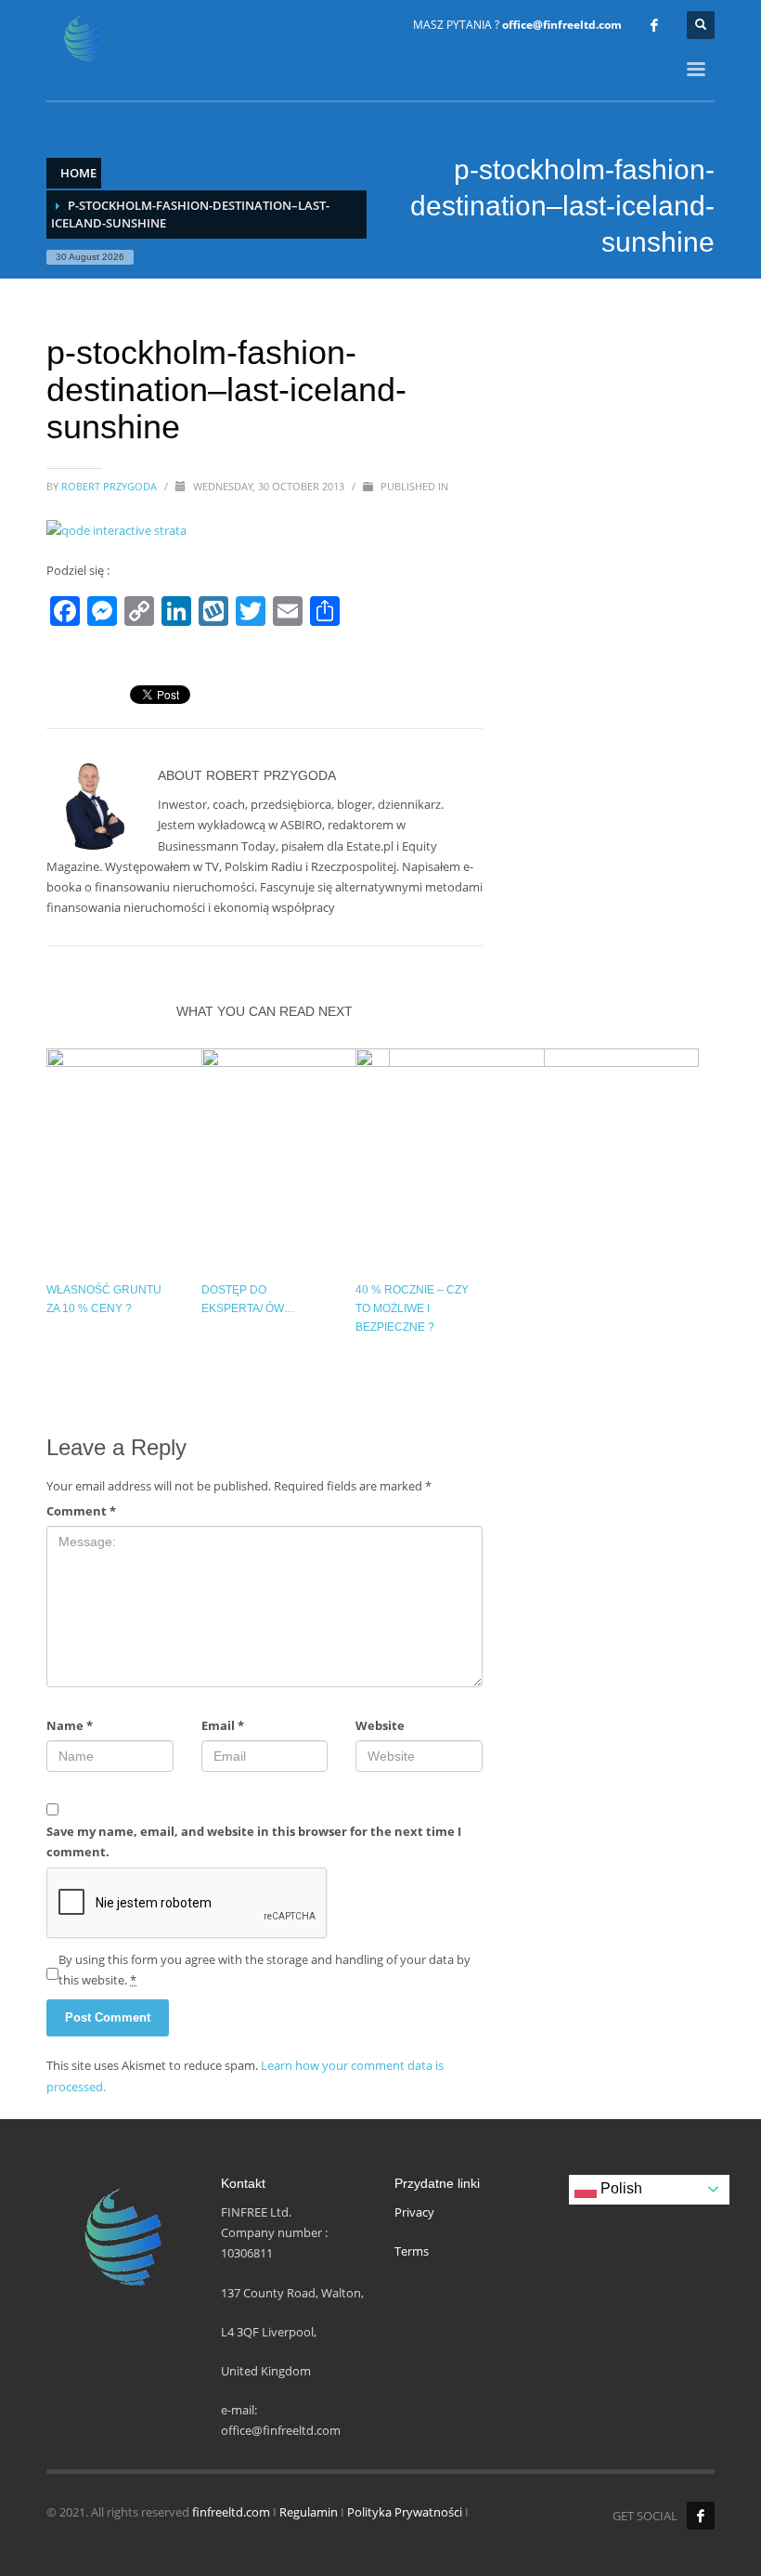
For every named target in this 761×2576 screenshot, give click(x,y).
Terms (412, 2251)
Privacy (414, 2212)
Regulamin (309, 2512)
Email (223, 1725)
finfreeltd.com (231, 2512)
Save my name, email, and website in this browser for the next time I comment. (254, 1841)
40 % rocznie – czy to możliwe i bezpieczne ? (412, 1308)
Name (70, 1725)
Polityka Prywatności (405, 2512)
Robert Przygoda (110, 486)
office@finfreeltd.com (562, 25)
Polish (619, 2188)
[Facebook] (654, 25)
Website (380, 1725)
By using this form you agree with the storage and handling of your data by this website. (264, 1970)
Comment (81, 1511)
